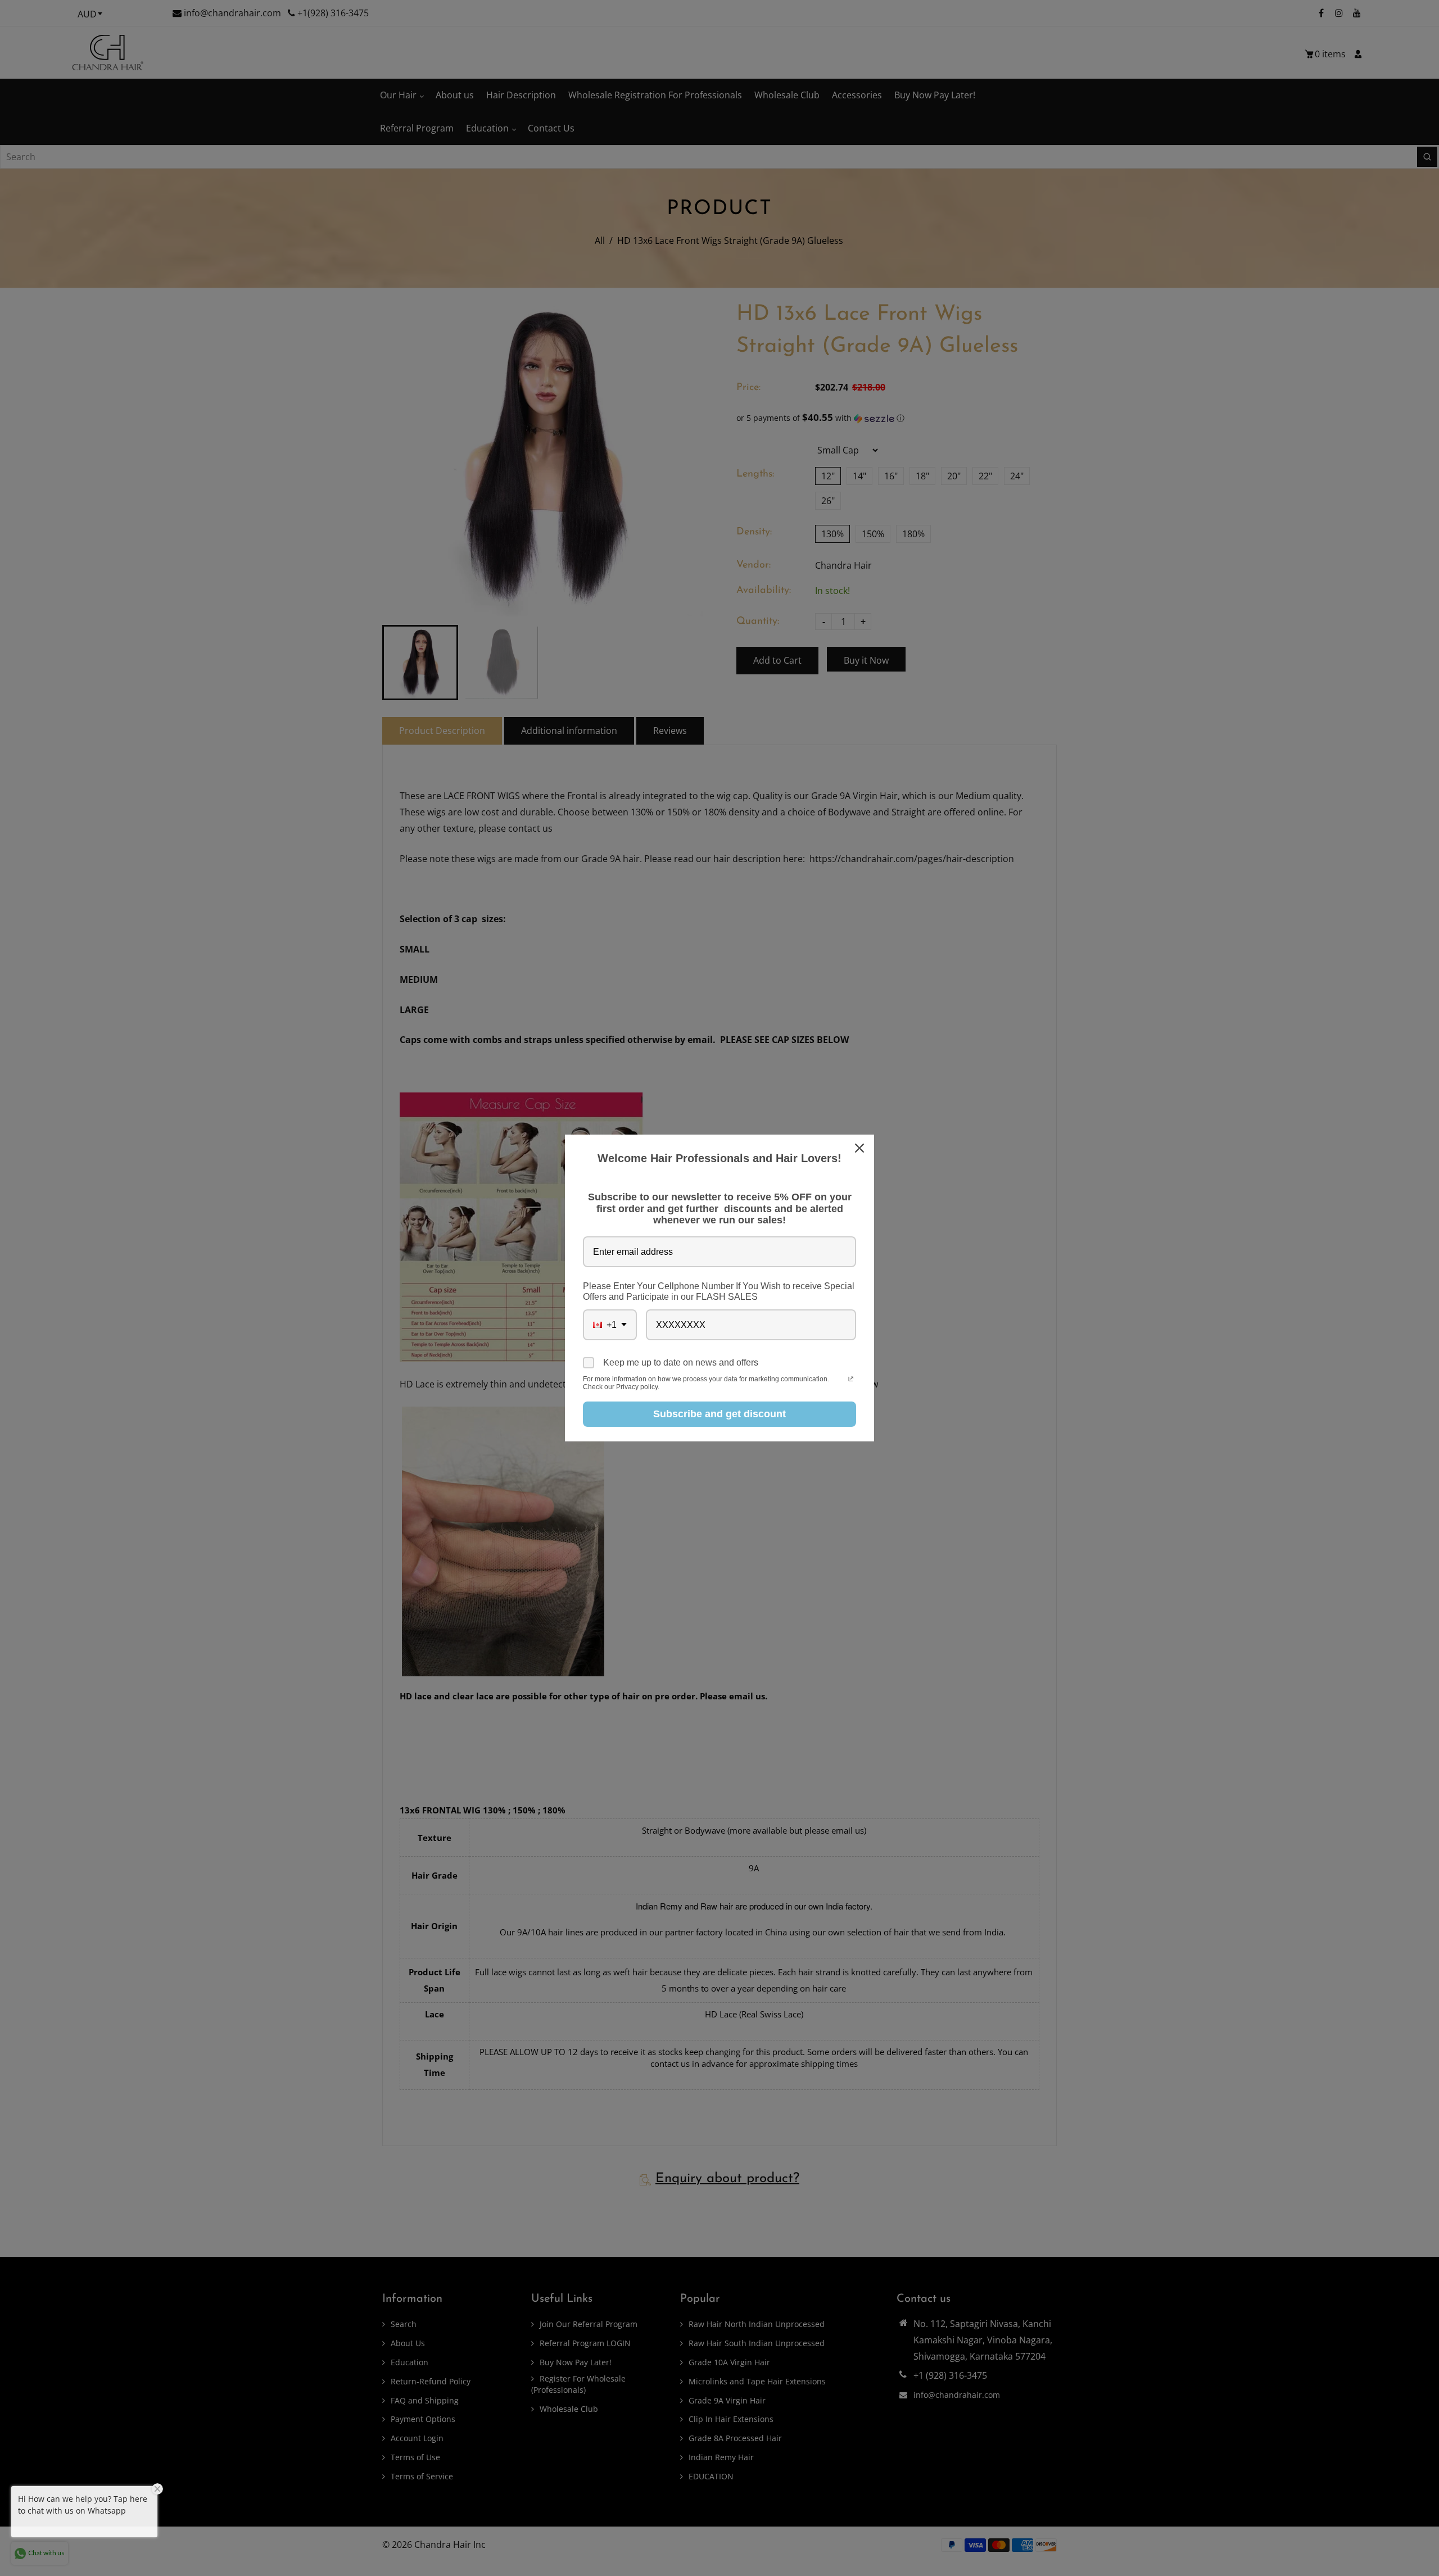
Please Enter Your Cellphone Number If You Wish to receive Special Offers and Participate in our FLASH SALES (719, 1291)
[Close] (861, 1148)
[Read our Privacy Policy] (851, 1380)
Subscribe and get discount (719, 1414)
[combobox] (610, 1325)
